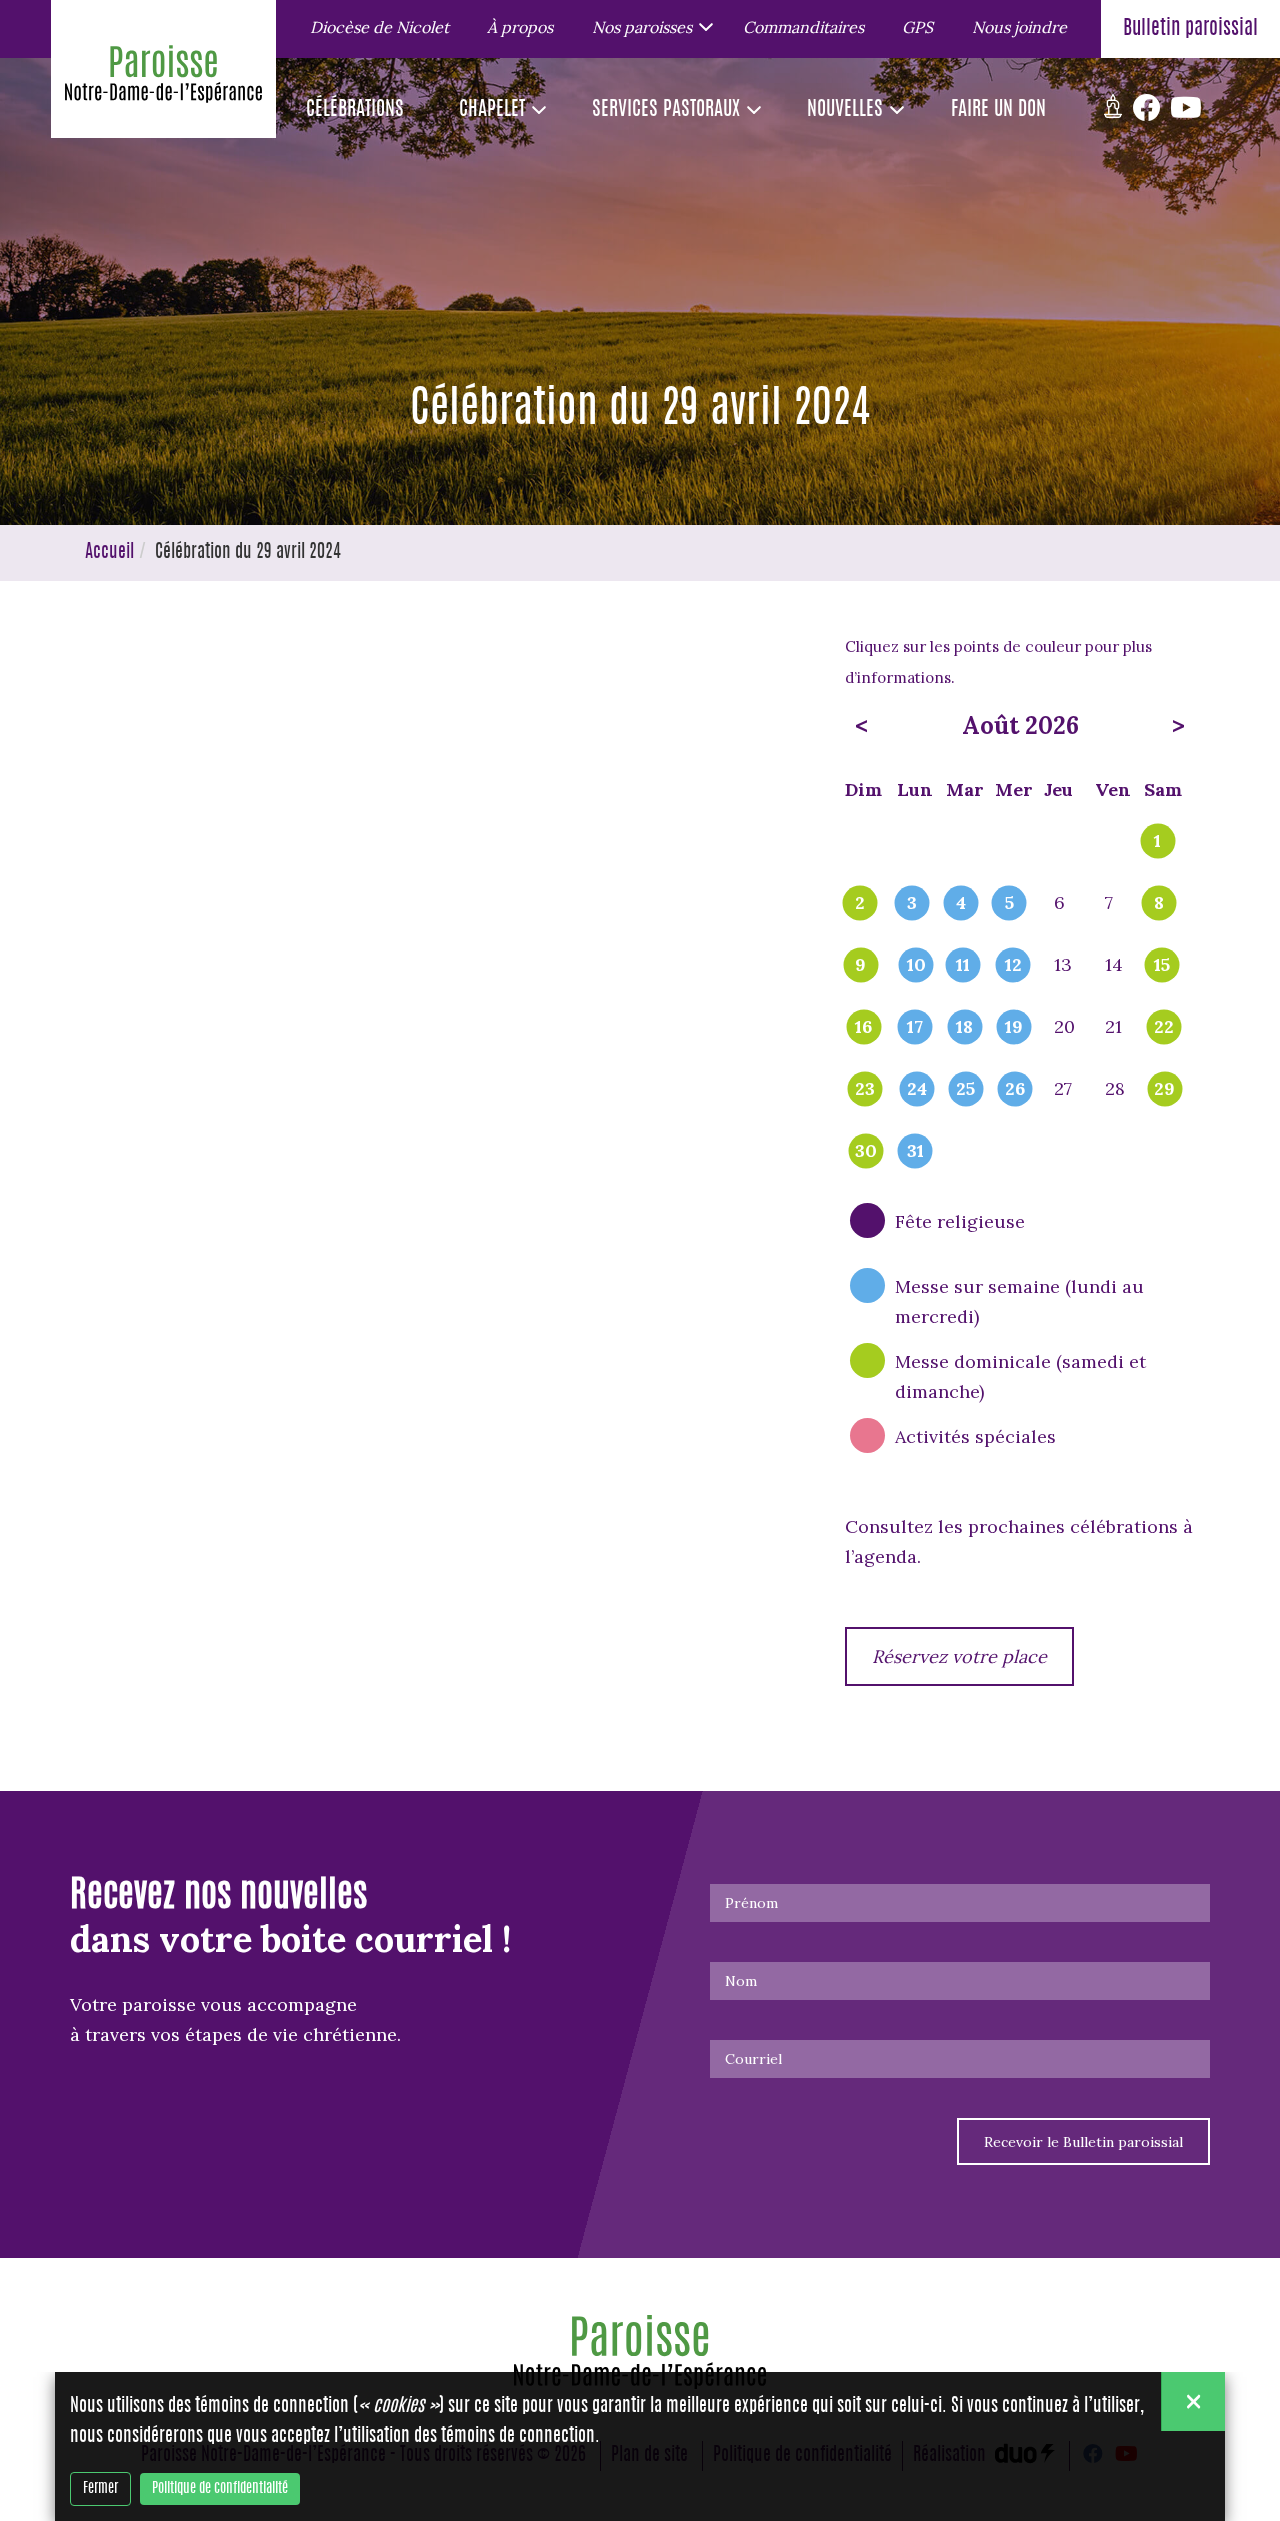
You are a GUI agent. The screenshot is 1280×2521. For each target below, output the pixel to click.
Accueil (109, 553)
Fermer (100, 2489)
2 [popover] (860, 904)
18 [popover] (964, 1028)
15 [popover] (1162, 966)
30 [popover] (866, 1152)
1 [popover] (1157, 842)
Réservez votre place (959, 1656)
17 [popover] (915, 1028)
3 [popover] (912, 904)
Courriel (753, 2059)
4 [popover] (961, 904)
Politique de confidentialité (220, 2489)
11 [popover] (963, 966)
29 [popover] (1164, 1090)
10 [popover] (916, 966)
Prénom (751, 1903)
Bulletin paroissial (1190, 29)
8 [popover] (1159, 904)
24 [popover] (917, 1090)
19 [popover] (1014, 1028)
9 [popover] (860, 966)
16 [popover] (863, 1028)
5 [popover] (1009, 904)
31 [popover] (915, 1152)
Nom (741, 1981)
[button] (648, 26)
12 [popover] (1013, 966)
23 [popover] (865, 1090)
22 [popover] (1164, 1028)
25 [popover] (965, 1090)
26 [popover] (1015, 1090)
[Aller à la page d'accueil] (163, 79)
